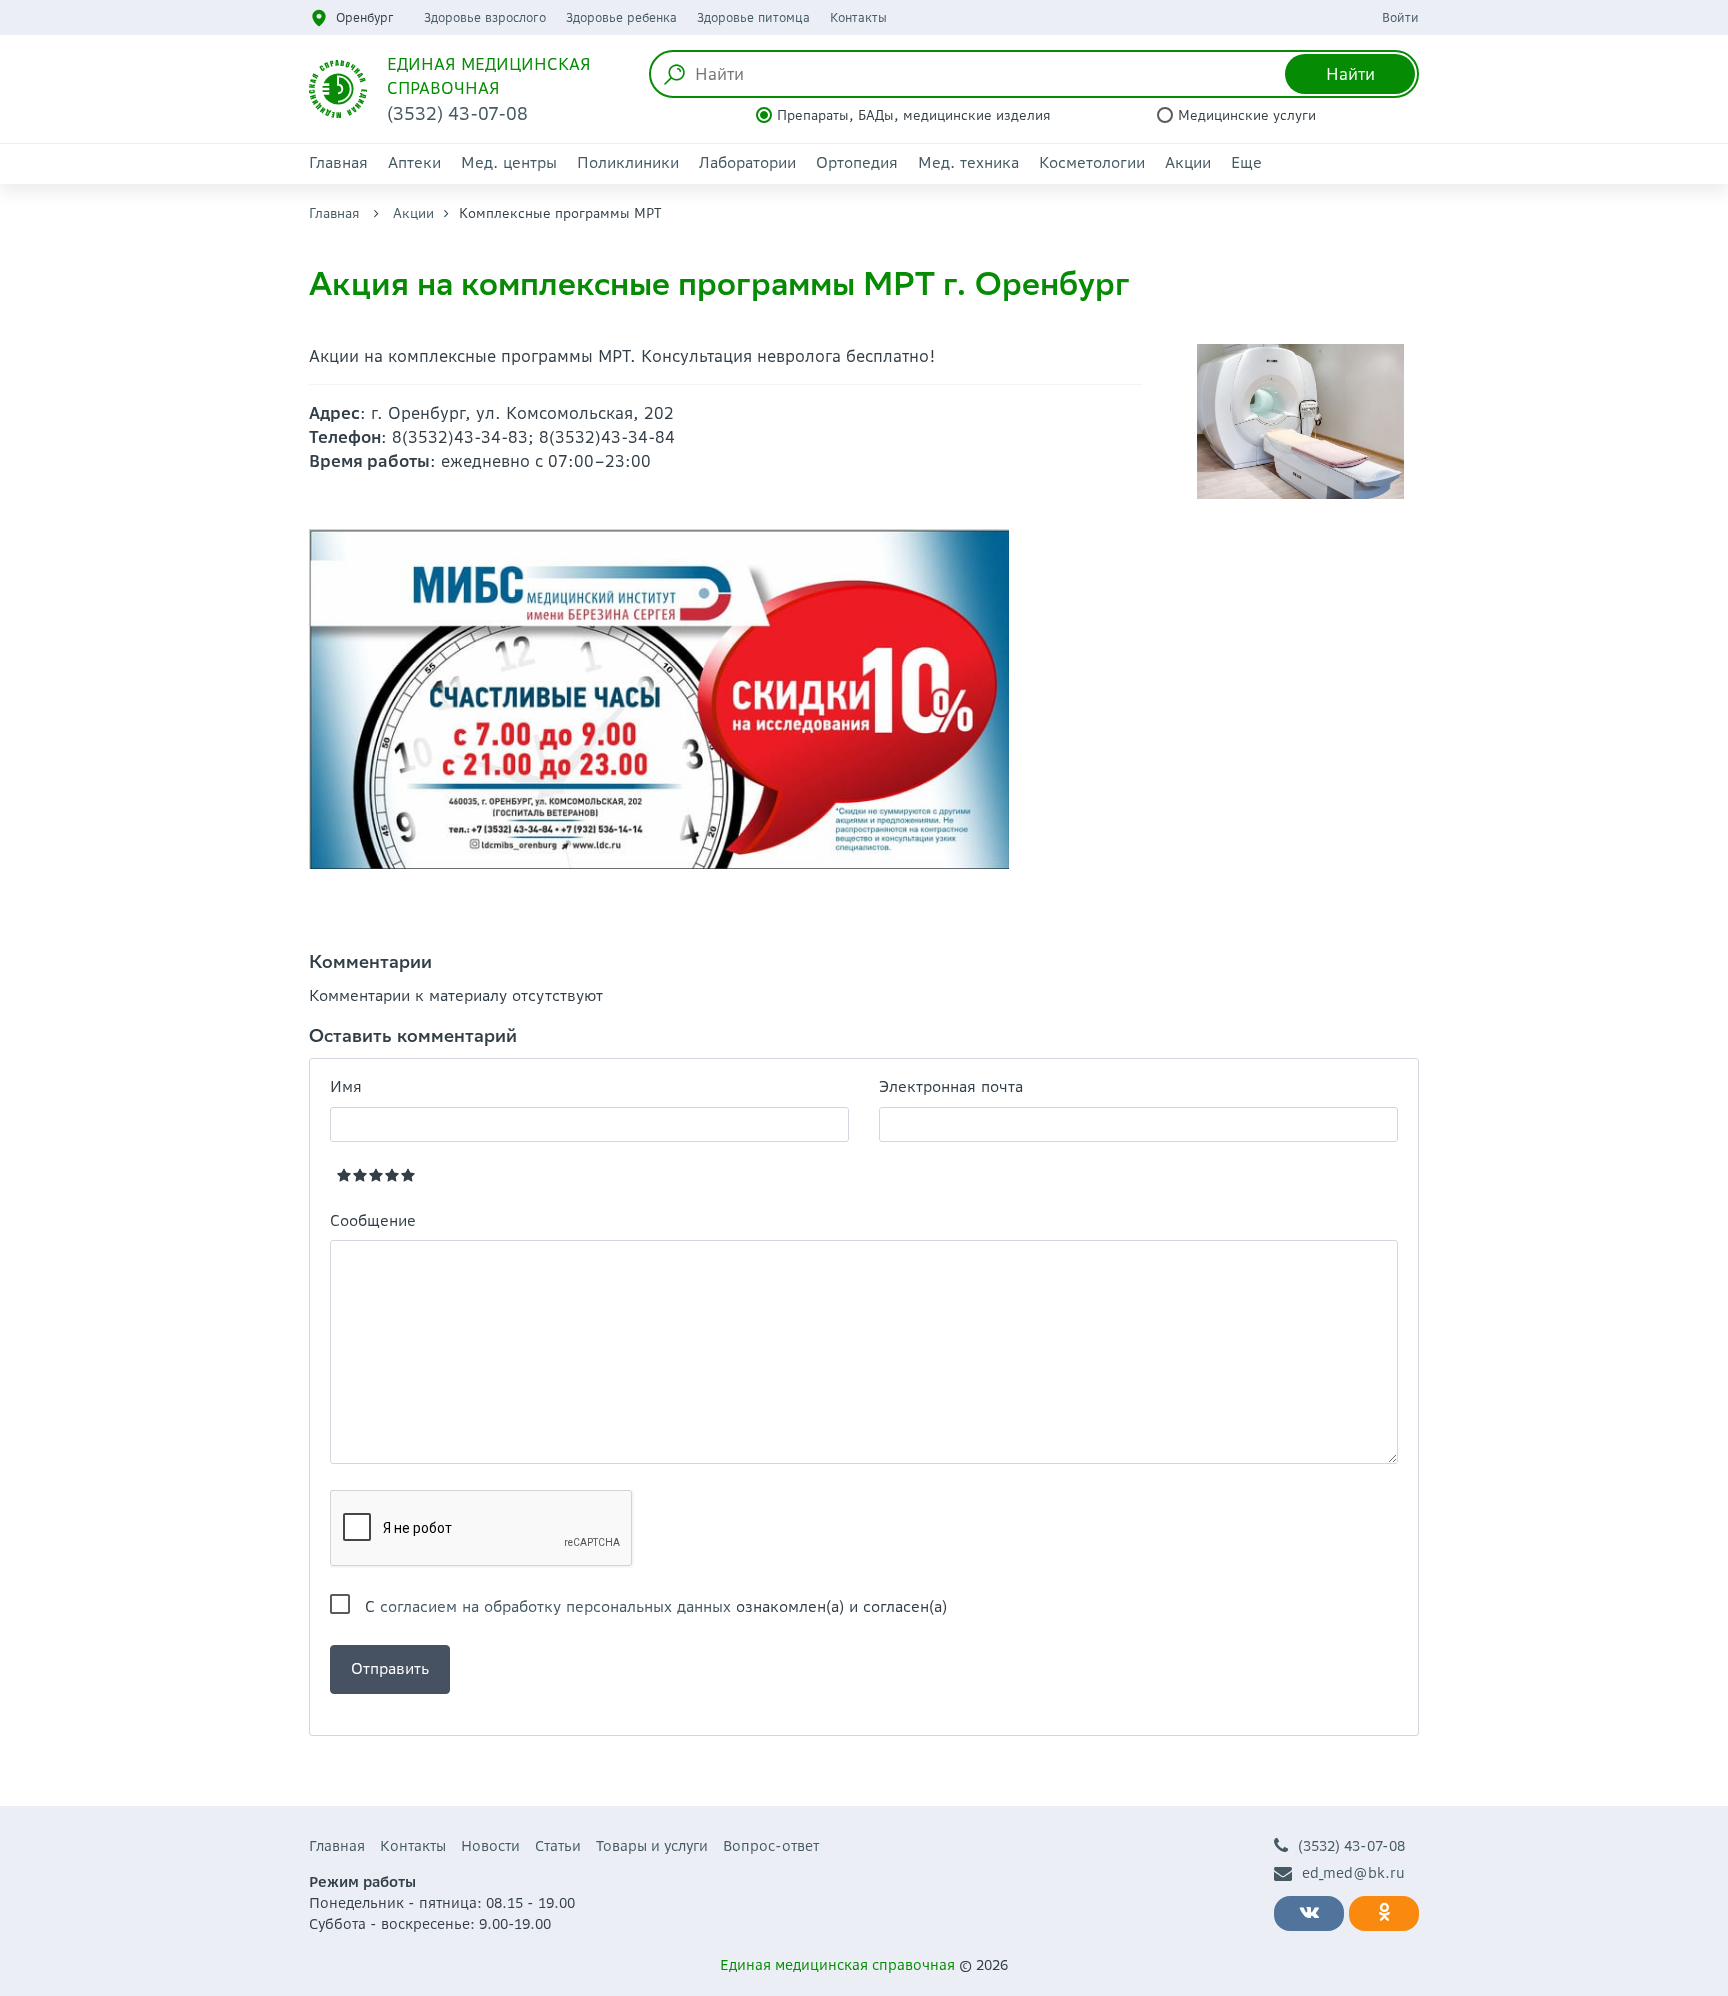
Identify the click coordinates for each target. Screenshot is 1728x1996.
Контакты (858, 17)
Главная (338, 162)
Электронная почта (951, 1086)
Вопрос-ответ (771, 1846)
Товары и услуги (652, 1846)
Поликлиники (628, 162)
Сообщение (373, 1220)
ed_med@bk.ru (1353, 1873)
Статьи (558, 1846)
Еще (1246, 162)
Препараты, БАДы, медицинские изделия (914, 115)
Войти (1400, 17)
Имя (346, 1086)
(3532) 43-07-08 (1351, 1846)
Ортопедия (857, 162)
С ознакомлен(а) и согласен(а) (656, 1606)
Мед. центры (509, 162)
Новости (490, 1846)
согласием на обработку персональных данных (555, 1606)
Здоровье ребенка (621, 17)
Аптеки (414, 162)
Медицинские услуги (1247, 115)
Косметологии (1092, 162)
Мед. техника (968, 162)
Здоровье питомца (753, 17)
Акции (1188, 162)
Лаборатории (747, 162)
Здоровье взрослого (485, 17)
